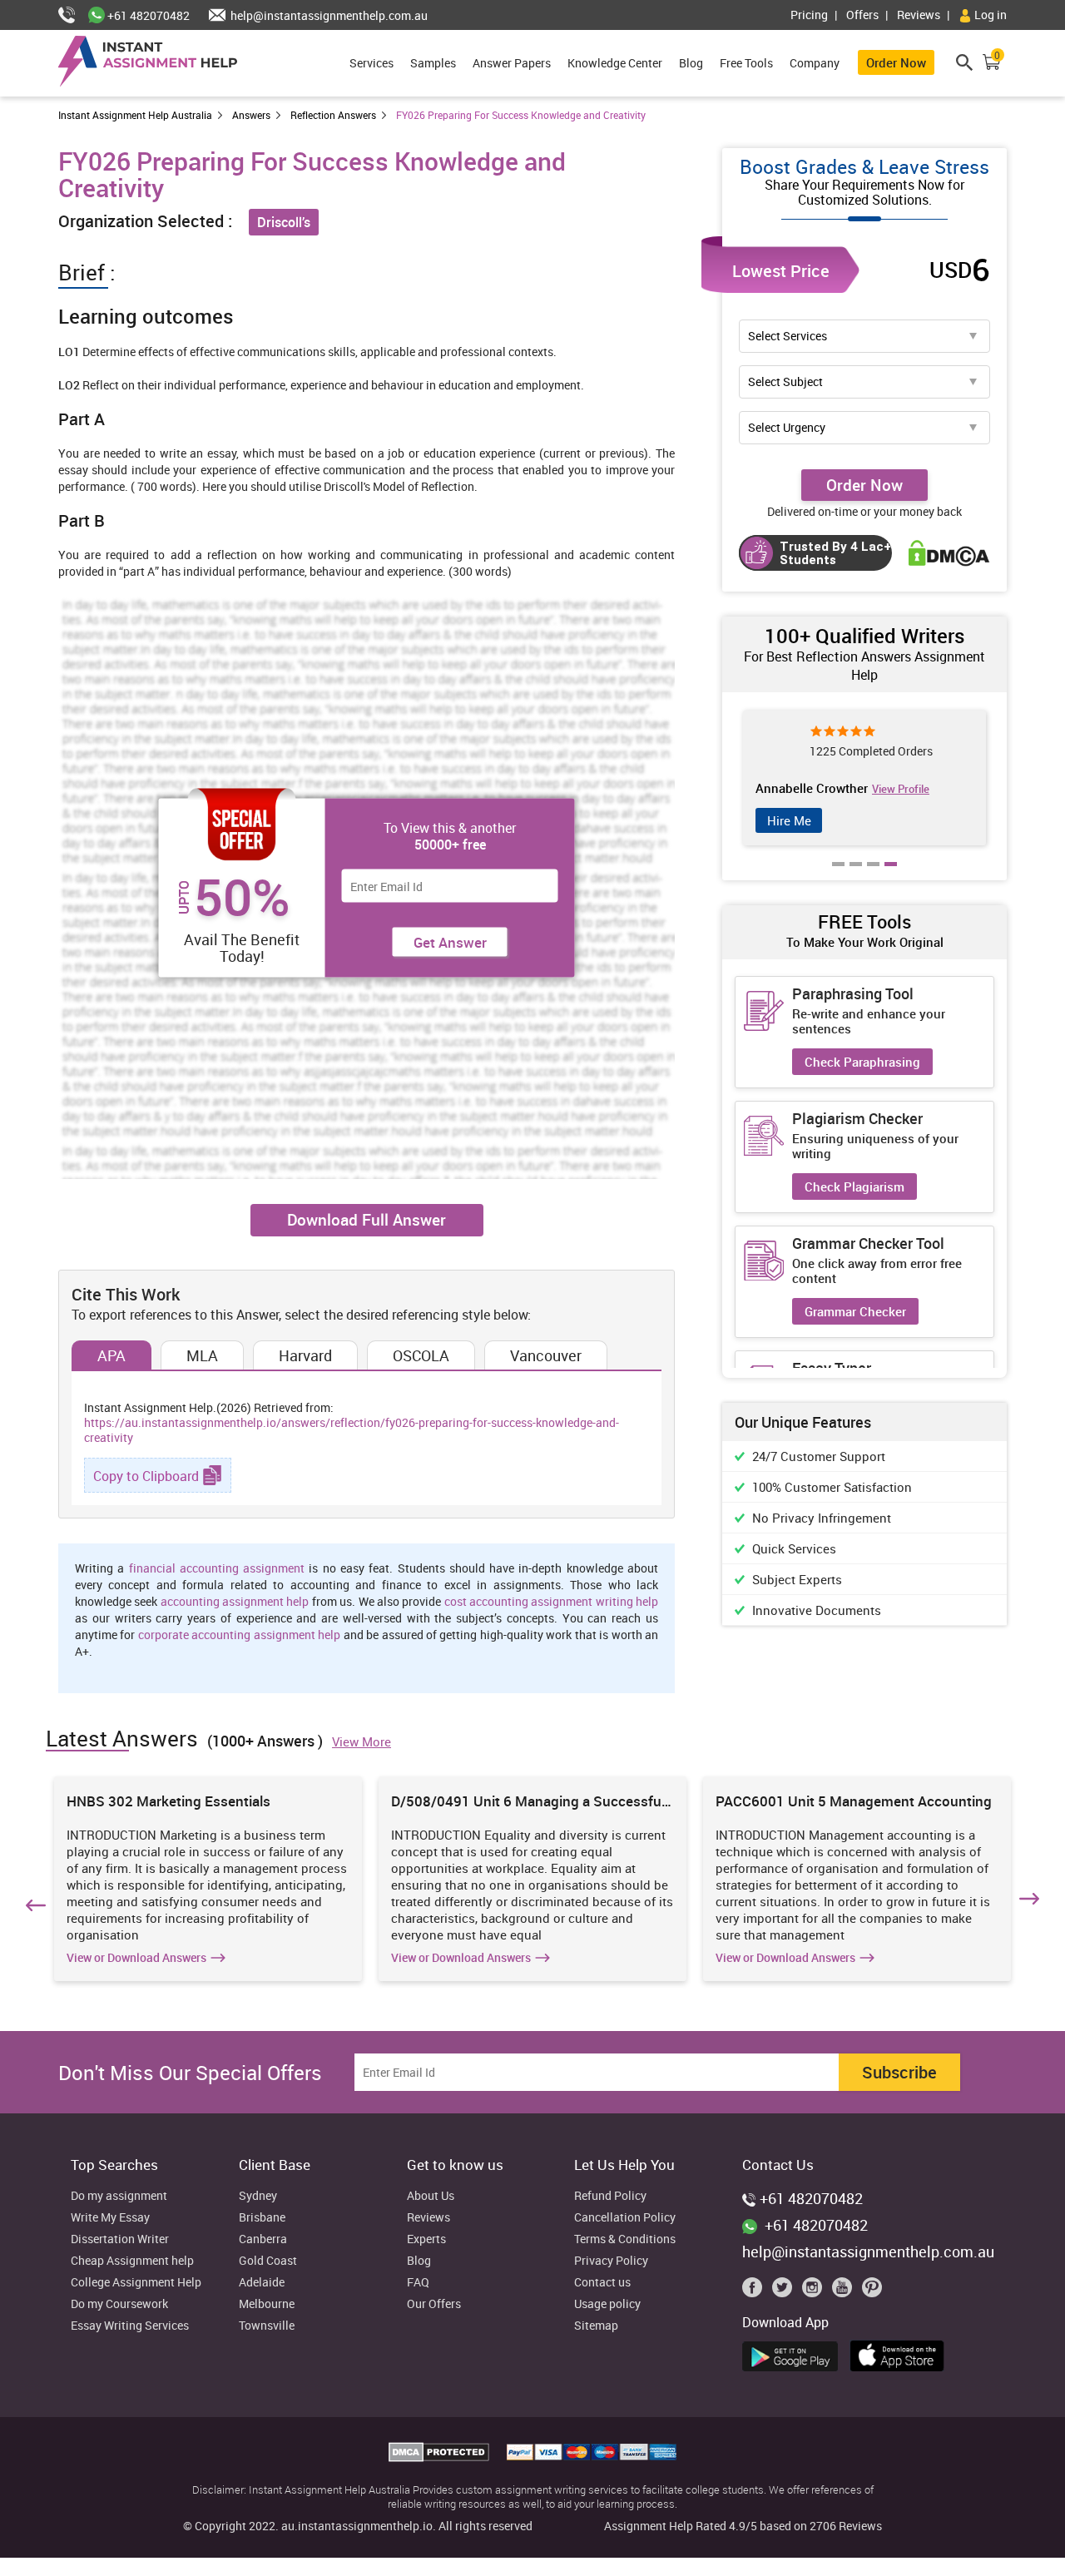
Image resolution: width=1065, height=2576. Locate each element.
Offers (862, 15)
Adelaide (262, 2283)
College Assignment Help (136, 2283)
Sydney (258, 2196)
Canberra (263, 2239)
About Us (431, 2196)
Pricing (809, 15)
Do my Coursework (119, 2304)
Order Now (896, 62)
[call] (73, 15)
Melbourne (267, 2304)
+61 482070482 (147, 15)
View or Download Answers (136, 1958)
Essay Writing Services (130, 2326)
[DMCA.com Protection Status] (441, 2457)
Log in (989, 15)
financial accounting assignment (217, 1568)
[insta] (815, 2291)
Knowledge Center (615, 63)
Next (1032, 1902)
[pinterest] (872, 2291)
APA (111, 1355)
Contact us (602, 2283)
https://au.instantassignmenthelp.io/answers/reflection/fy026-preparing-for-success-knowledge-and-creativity (352, 1430)
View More (362, 1741)
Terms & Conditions (625, 2239)
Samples (433, 63)
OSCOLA (421, 1355)
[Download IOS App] (902, 2353)
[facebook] (755, 2291)
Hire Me (789, 820)
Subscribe (899, 2072)
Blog (691, 63)
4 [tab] (891, 876)
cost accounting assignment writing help (551, 1601)
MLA (202, 1355)
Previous (33, 1902)
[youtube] (845, 2291)
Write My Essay (110, 2218)
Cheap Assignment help (132, 2261)
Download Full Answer (367, 1220)
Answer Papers (512, 63)
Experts (426, 2239)
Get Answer (450, 942)
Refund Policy (610, 2196)
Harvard (305, 1355)
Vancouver (546, 1355)
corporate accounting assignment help (239, 1635)
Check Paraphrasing (862, 1062)
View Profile (901, 789)
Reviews (919, 15)
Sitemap (596, 2326)
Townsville (267, 2326)
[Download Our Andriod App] (794, 2354)
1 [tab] (839, 876)
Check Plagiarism (854, 1186)
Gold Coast (268, 2261)
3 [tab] (874, 876)
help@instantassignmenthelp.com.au (328, 15)
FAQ (418, 2283)
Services (372, 63)
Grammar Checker (855, 1311)
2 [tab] (856, 876)
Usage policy (607, 2304)
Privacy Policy (611, 2261)
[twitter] (785, 2291)
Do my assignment (119, 2196)
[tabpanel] (864, 778)
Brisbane (262, 2218)
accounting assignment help (235, 1601)
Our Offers (434, 2304)
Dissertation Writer (120, 2239)
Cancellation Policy (625, 2218)
